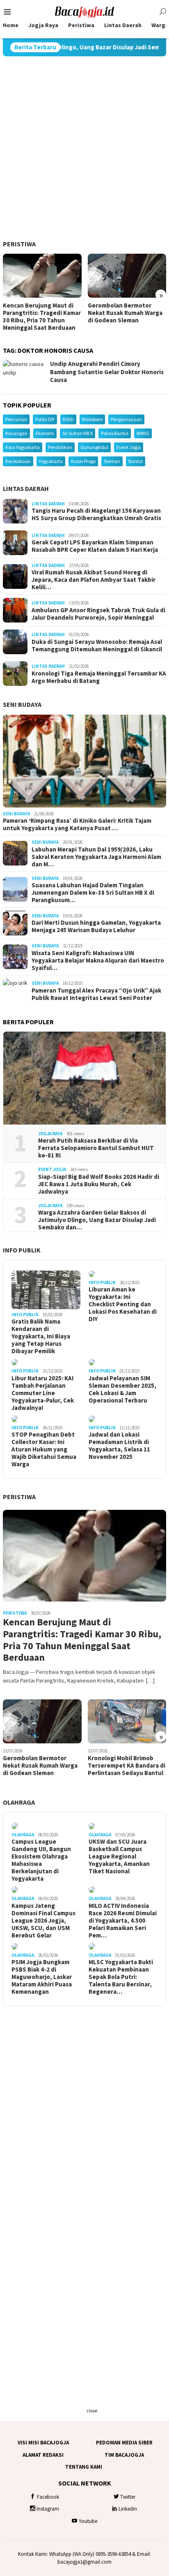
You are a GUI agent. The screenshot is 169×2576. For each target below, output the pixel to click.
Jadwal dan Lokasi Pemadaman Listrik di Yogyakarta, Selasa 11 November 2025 (119, 1446)
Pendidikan (60, 447)
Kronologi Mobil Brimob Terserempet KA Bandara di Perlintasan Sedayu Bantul (127, 1766)
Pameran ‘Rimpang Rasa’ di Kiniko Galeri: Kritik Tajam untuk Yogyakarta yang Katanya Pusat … (77, 824)
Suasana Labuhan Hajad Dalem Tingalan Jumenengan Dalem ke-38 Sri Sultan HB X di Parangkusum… (93, 893)
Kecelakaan (18, 461)
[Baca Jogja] (84, 11)
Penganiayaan (126, 419)
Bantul (136, 461)
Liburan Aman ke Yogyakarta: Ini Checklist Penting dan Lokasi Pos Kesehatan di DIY (123, 1304)
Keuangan (16, 433)
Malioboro (92, 419)
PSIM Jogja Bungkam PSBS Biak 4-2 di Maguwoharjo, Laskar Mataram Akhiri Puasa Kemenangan (42, 1977)
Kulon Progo (83, 461)
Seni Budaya (22, 704)
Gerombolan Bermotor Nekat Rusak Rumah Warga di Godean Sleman (125, 313)
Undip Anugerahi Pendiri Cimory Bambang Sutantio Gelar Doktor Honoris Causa (107, 372)
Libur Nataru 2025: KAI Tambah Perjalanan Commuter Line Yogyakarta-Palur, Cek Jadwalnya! (43, 1393)
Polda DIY (45, 419)
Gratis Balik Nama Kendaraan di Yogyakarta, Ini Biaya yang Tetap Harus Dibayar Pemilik (41, 1336)
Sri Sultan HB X (78, 433)
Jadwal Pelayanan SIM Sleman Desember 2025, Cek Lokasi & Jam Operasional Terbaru (122, 1389)
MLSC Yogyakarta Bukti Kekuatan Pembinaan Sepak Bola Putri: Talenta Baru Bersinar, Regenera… (121, 1977)
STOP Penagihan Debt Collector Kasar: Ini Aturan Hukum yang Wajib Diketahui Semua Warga (44, 1449)
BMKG (143, 433)
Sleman (112, 461)
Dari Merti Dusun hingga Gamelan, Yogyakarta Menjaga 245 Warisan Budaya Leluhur (96, 926)
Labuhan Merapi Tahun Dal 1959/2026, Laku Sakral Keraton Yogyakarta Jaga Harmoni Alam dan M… (96, 857)
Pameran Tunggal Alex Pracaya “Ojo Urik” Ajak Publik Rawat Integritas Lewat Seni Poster (96, 994)
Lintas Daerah (26, 488)
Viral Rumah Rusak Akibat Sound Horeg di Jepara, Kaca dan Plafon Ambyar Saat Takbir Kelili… (94, 580)
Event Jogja (129, 447)
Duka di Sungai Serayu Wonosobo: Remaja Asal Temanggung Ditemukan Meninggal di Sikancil (97, 646)
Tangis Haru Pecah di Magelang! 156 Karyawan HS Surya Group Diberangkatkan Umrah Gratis (96, 514)
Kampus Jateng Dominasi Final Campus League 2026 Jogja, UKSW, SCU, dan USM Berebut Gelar (43, 1921)
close (92, 2411)
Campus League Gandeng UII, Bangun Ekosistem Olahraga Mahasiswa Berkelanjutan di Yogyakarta (41, 1860)
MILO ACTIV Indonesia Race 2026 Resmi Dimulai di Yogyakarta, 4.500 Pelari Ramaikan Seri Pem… (123, 1921)
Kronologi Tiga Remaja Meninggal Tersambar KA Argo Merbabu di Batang (99, 677)
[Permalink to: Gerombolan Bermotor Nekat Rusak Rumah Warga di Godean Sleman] (127, 276)
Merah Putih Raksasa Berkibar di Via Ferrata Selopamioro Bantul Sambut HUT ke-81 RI (96, 1148)
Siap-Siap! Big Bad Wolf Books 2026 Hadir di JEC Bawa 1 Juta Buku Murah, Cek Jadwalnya (99, 1184)
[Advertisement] (84, 148)
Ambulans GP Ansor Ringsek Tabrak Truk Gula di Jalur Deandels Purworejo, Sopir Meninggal (98, 614)
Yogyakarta (51, 461)
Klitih (68, 419)
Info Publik (22, 1250)
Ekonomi (45, 433)
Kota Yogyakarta (23, 447)
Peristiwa (19, 244)
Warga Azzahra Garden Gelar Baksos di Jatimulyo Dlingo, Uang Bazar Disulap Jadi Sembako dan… (97, 1220)
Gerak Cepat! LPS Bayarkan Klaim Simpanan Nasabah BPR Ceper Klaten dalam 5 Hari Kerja (95, 546)
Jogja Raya (50, 1134)
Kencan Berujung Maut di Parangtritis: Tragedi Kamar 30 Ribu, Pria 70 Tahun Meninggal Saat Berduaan (42, 317)
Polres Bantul (115, 433)
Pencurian (16, 419)
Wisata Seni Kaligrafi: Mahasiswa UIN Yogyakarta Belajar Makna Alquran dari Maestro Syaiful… (98, 961)
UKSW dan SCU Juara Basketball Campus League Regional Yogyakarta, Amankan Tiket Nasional (119, 1856)
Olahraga (19, 1802)
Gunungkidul (94, 447)
